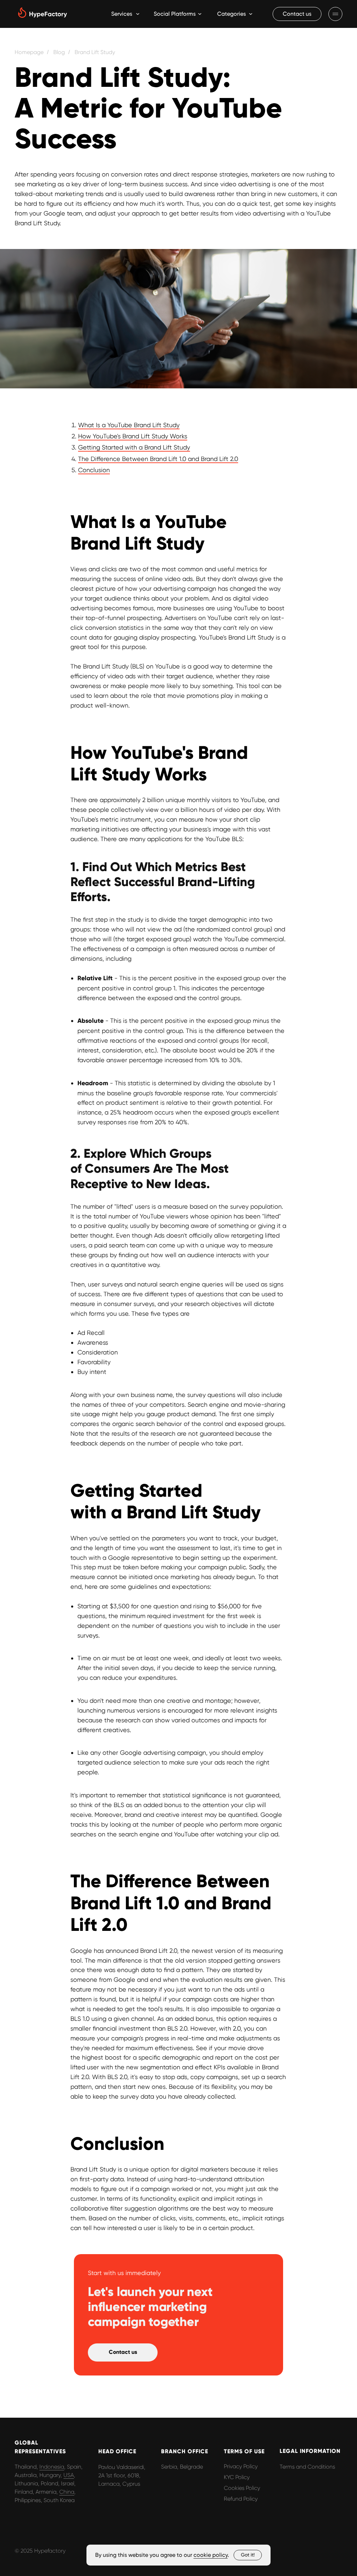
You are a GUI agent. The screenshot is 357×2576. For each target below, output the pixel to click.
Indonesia (52, 2467)
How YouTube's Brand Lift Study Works (133, 436)
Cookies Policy (242, 2488)
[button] (297, 14)
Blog (59, 52)
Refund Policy (241, 2499)
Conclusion (94, 470)
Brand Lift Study (95, 52)
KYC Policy (237, 2477)
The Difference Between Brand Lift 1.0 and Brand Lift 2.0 (158, 459)
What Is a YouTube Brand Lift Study (129, 425)
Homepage (29, 52)
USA (69, 2475)
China (67, 2492)
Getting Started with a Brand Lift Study (134, 447)
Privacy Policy (241, 2466)
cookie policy (211, 2555)
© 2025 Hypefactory (40, 2551)
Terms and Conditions (307, 2467)
